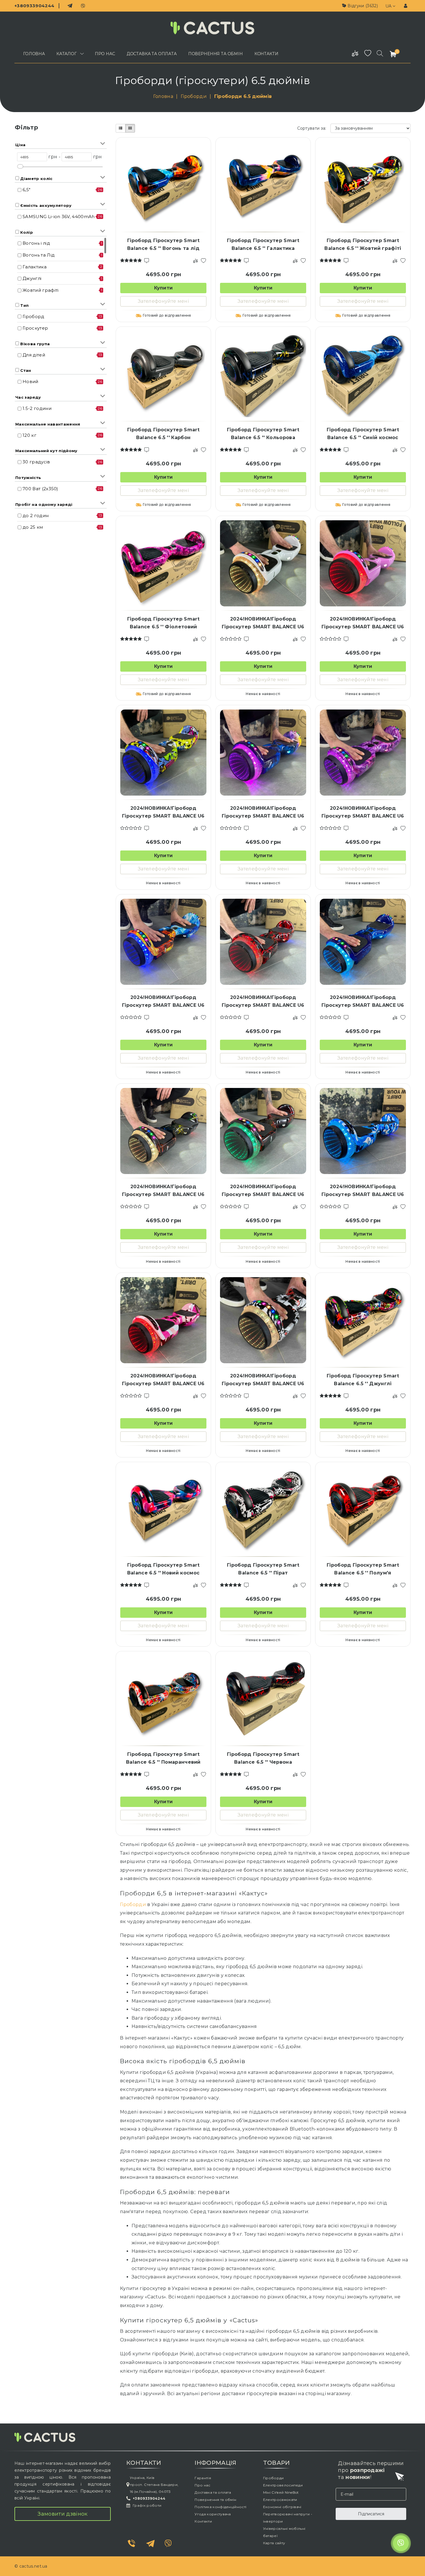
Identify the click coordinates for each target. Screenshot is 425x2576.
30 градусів (36, 462)
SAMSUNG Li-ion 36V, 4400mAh (59, 217)
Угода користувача (213, 2514)
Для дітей (34, 355)
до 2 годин (36, 516)
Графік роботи (147, 2505)
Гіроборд (34, 316)
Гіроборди (194, 96)
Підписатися (371, 2514)
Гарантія (203, 2478)
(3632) (363, 6)
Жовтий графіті (40, 290)
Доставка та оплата (213, 2492)
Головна (164, 96)
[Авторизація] (406, 6)
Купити (163, 288)
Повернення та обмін (215, 2500)
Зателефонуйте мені (163, 301)
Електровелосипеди (283, 2485)
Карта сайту (274, 2543)
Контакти (203, 2521)
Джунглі (32, 278)
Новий (31, 381)
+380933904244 (34, 6)
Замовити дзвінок (62, 2514)
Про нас (202, 2485)
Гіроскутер (35, 328)
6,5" (26, 190)
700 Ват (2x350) (40, 489)
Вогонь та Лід (39, 255)
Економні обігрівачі (282, 2507)
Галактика (35, 267)
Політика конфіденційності (220, 2507)
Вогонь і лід (36, 243)
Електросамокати (280, 2500)
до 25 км (33, 527)
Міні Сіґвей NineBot (281, 2492)
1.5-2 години (37, 408)
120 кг (29, 435)
